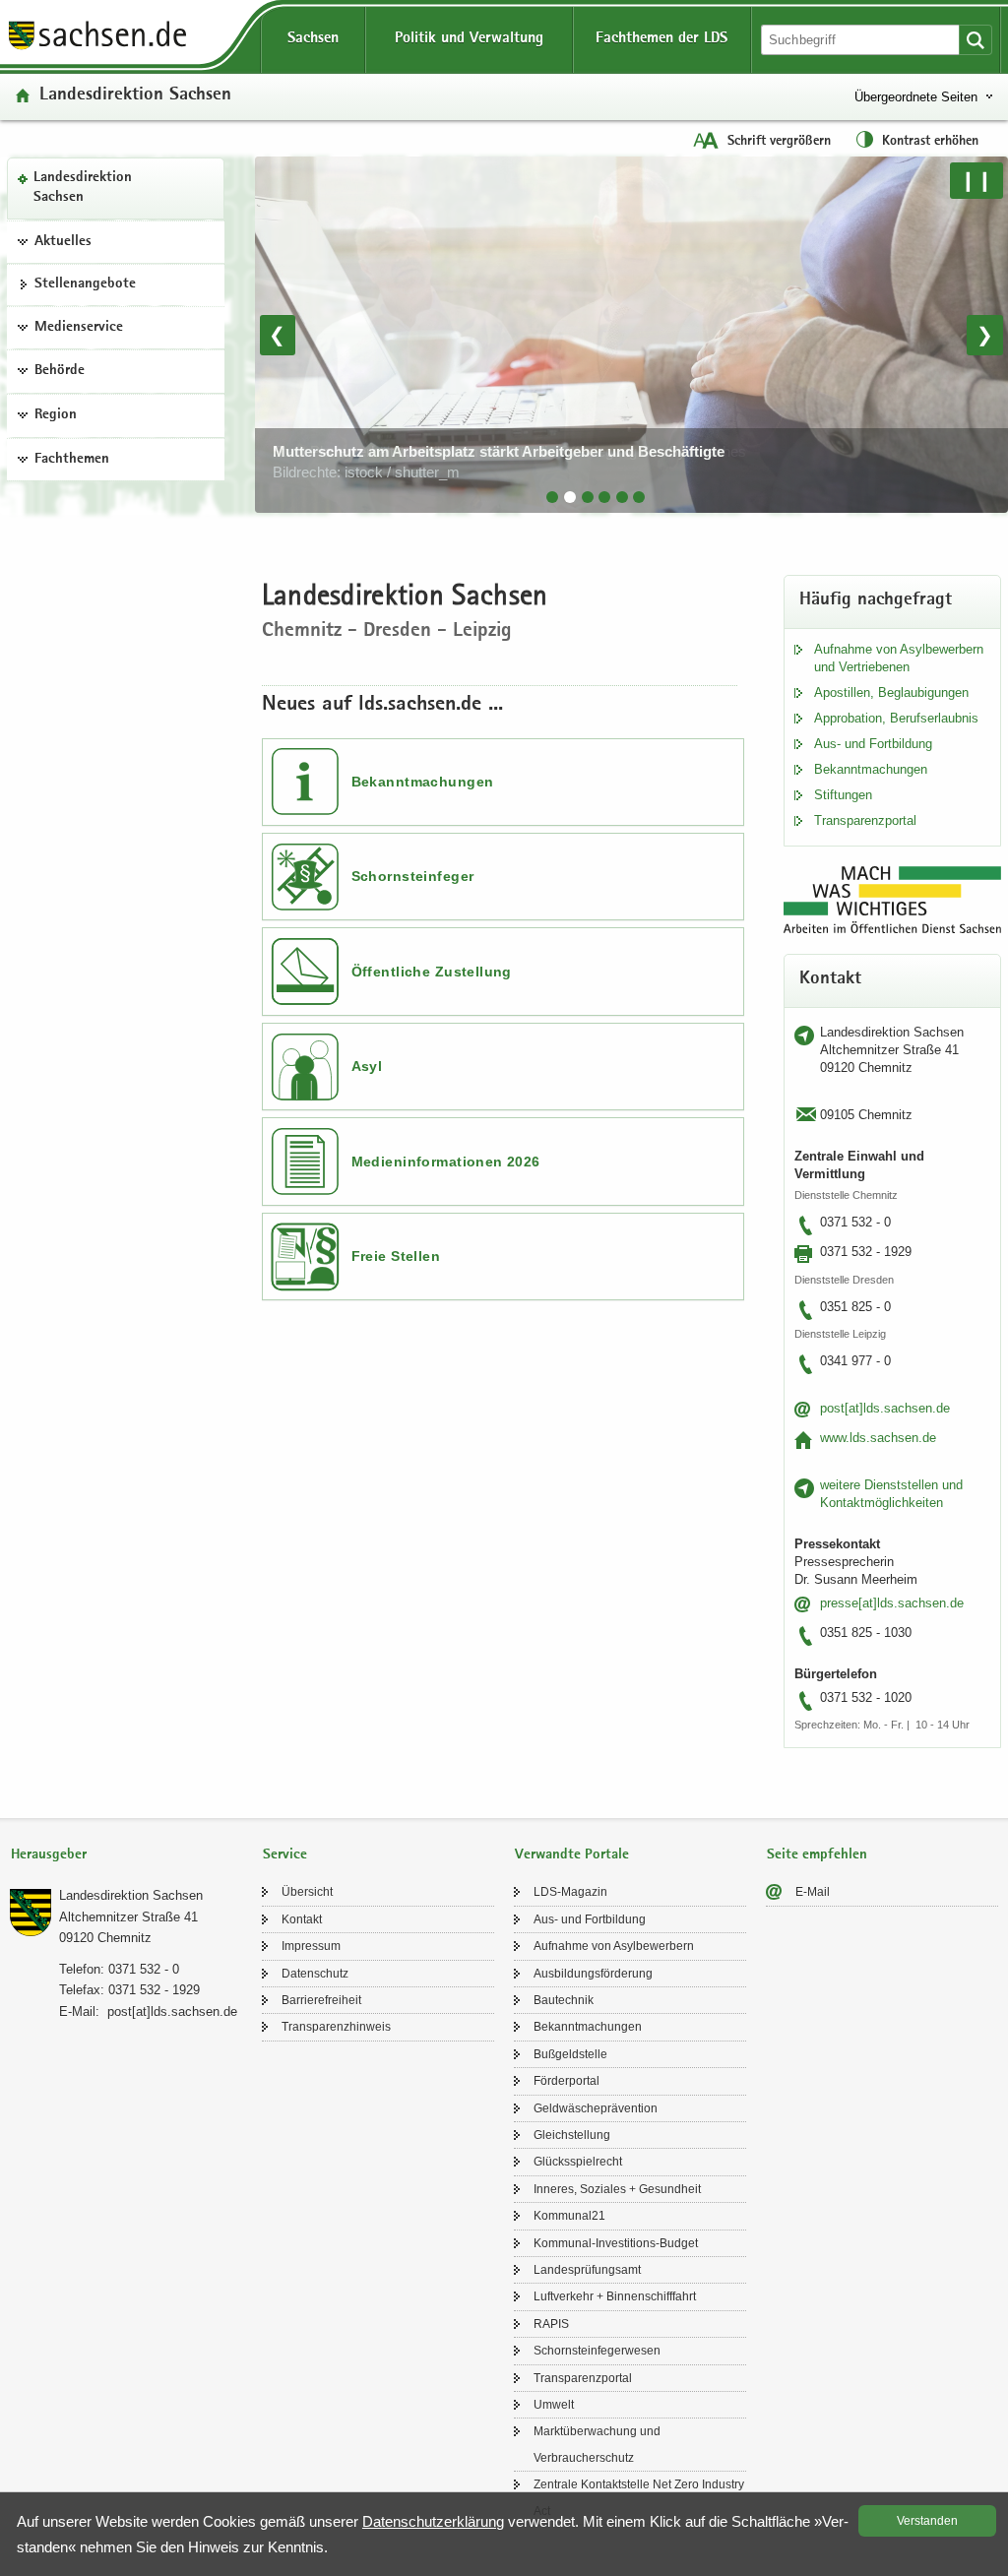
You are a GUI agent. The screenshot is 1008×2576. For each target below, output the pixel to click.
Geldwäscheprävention (596, 2108)
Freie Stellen (396, 1256)
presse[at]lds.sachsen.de (892, 1603)
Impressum (311, 1946)
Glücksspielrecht (578, 2162)
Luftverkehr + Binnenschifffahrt (615, 2296)
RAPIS (551, 2324)
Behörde (60, 371)
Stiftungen (843, 795)
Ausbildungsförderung (593, 1974)
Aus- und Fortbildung (873, 744)
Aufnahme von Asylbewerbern (614, 1946)
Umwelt (554, 2405)
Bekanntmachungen (423, 782)
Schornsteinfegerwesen (597, 2351)
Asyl (367, 1066)
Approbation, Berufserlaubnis (896, 718)
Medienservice (79, 328)
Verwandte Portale (572, 1855)
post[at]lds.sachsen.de (885, 1408)
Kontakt (302, 1919)
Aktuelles (63, 242)
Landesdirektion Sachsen (83, 188)
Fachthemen (72, 460)
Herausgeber (49, 1855)
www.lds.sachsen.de (878, 1438)
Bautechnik (564, 2000)
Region (56, 415)
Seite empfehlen (817, 1855)
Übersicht (307, 1892)
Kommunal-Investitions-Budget (616, 2243)
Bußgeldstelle (570, 2054)
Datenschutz (315, 1974)
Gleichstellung (572, 2135)
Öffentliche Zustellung (432, 972)
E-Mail (813, 1892)
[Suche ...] (976, 40)
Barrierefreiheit (321, 2000)
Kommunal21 (569, 2216)
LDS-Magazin (570, 1892)
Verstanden (927, 2521)
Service (285, 1855)
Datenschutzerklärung (433, 2521)
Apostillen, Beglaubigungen (891, 692)
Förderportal (567, 2081)
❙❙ (976, 180)
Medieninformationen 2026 (446, 1162)
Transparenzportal (865, 820)
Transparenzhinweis (336, 2027)
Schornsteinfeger (413, 876)
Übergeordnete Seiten (916, 97)
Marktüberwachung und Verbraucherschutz (597, 2444)
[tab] (552, 497)
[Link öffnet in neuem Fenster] (97, 48)
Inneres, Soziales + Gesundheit (617, 2189)
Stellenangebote (85, 284)
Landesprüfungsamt (587, 2270)
